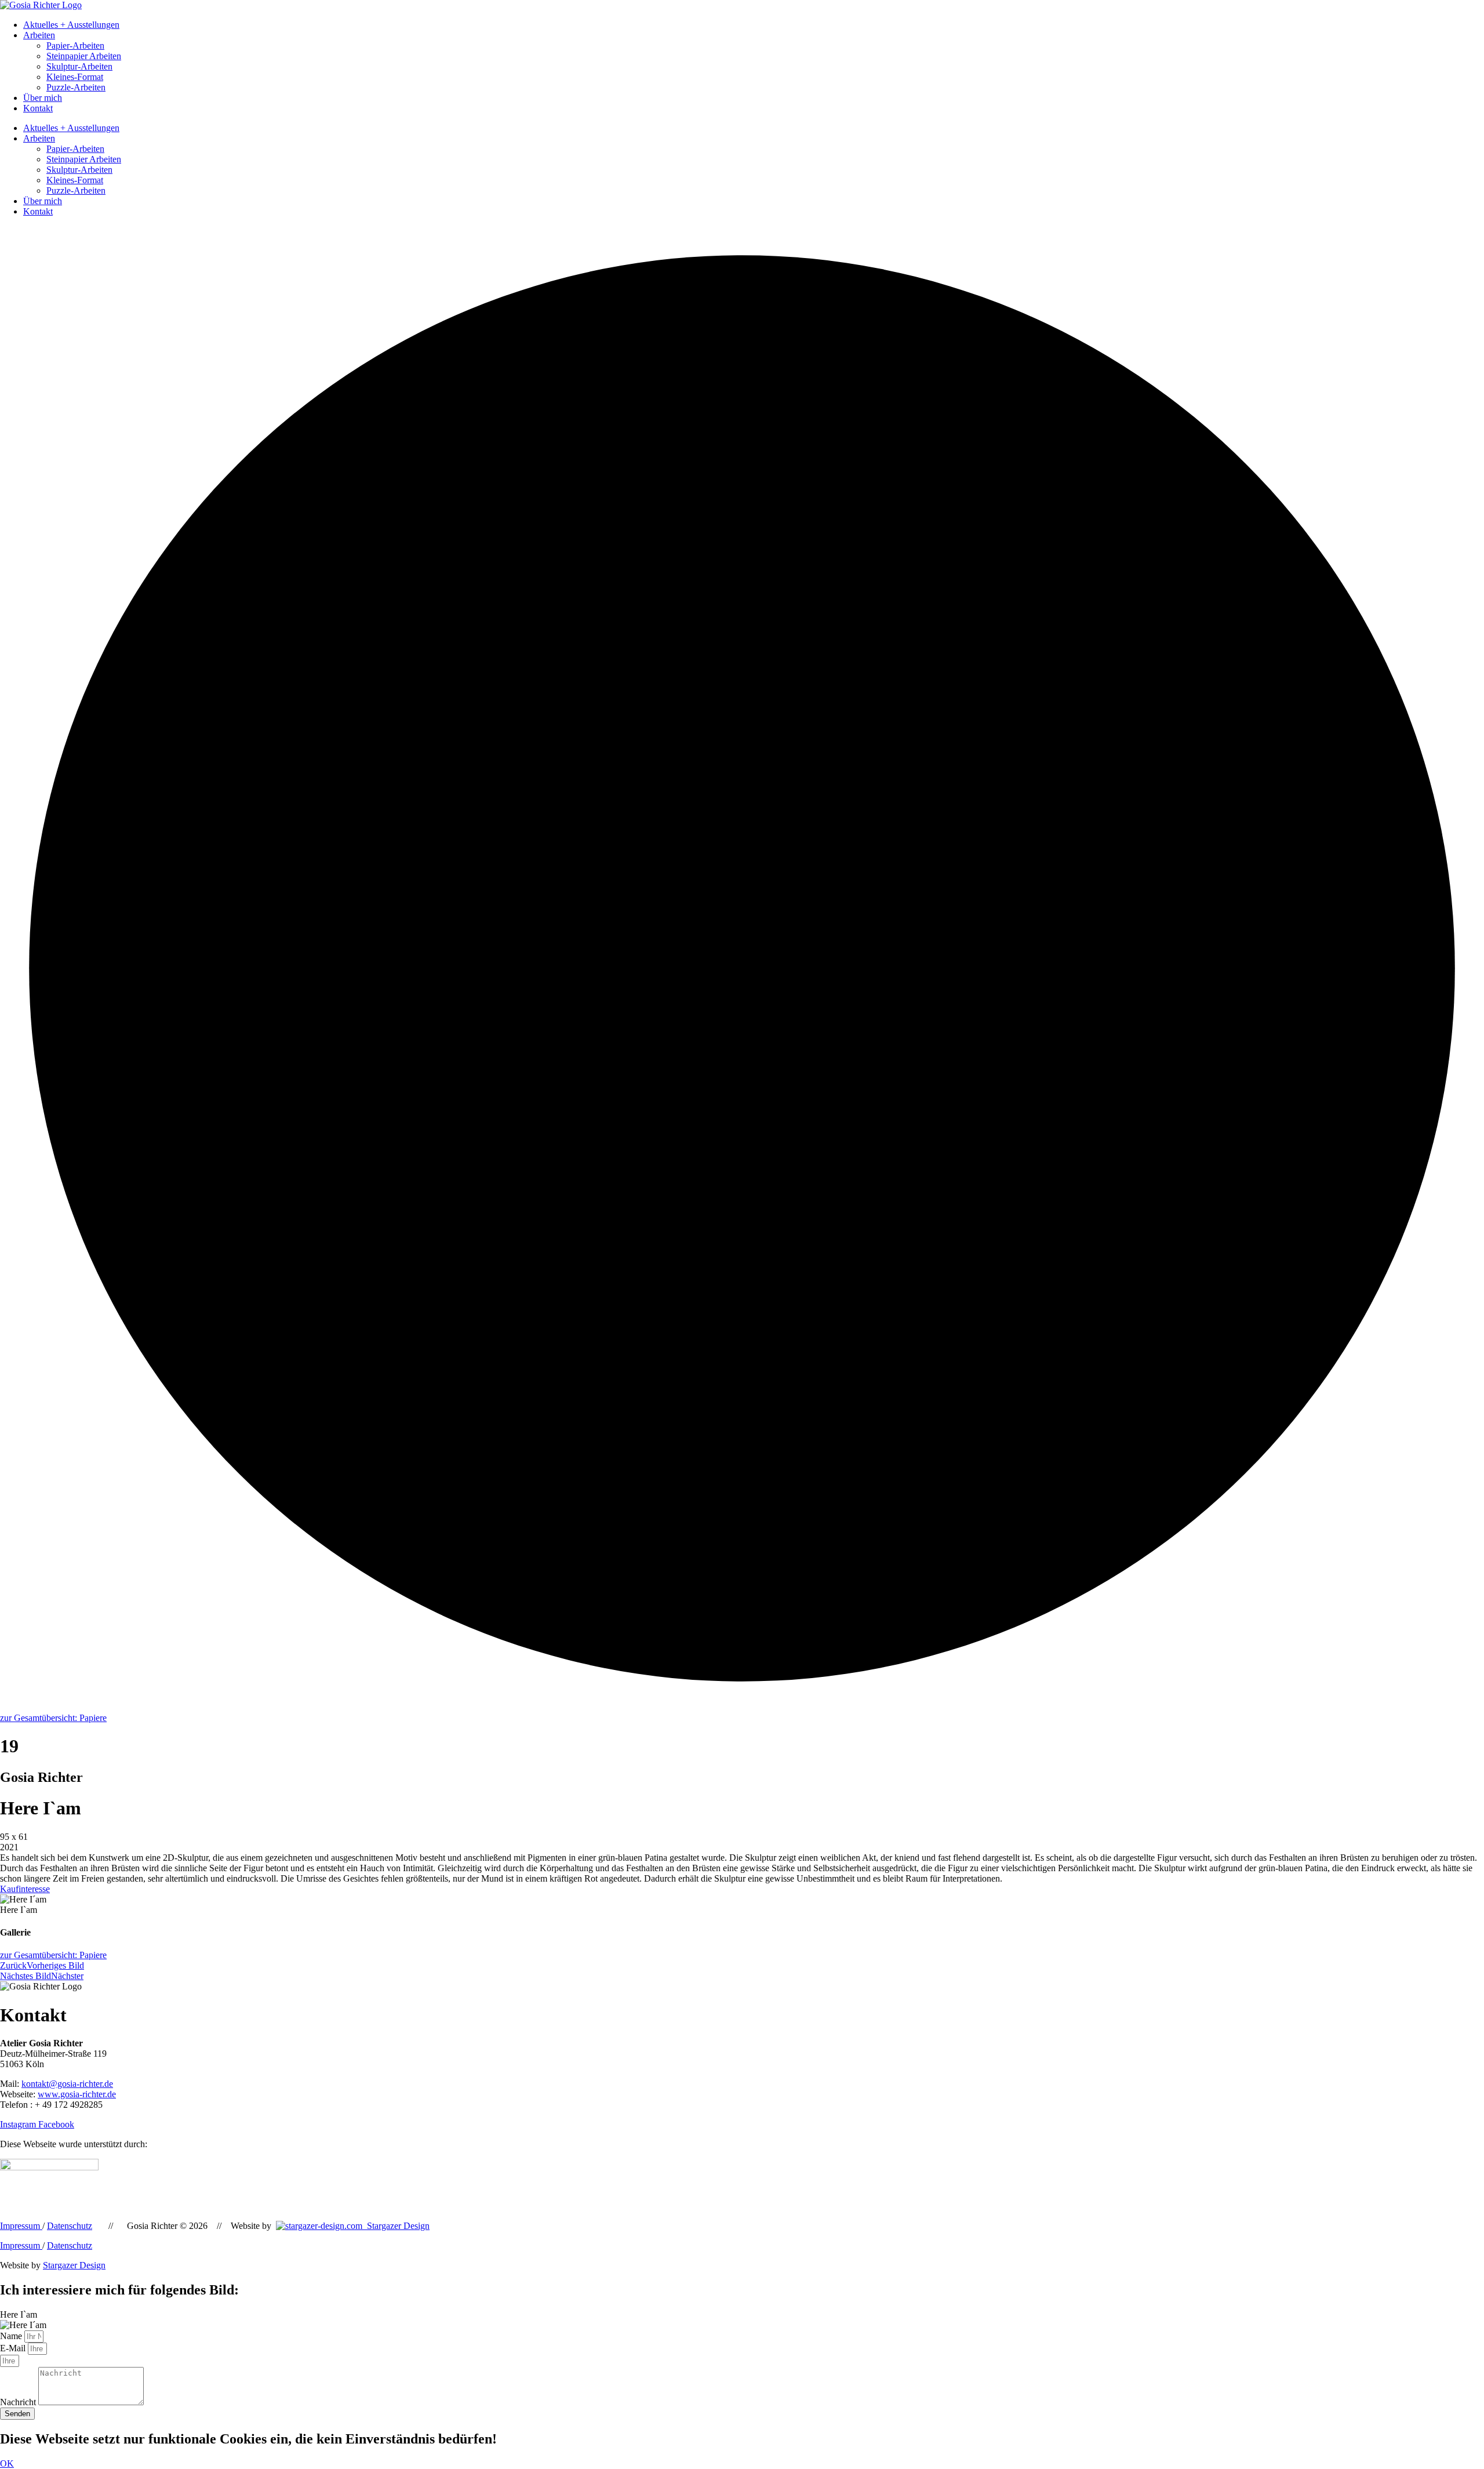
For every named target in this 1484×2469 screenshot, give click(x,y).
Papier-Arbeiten (75, 46)
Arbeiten (39, 35)
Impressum (21, 2226)
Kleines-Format (75, 77)
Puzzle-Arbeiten (76, 87)
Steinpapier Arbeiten (84, 56)
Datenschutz (70, 2226)
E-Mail (14, 2348)
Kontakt (38, 108)
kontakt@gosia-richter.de (67, 2084)
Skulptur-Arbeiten (79, 66)
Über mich (43, 98)
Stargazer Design (396, 2226)
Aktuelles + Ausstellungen (71, 25)
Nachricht (19, 2402)
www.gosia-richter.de (77, 2094)
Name (12, 2336)
